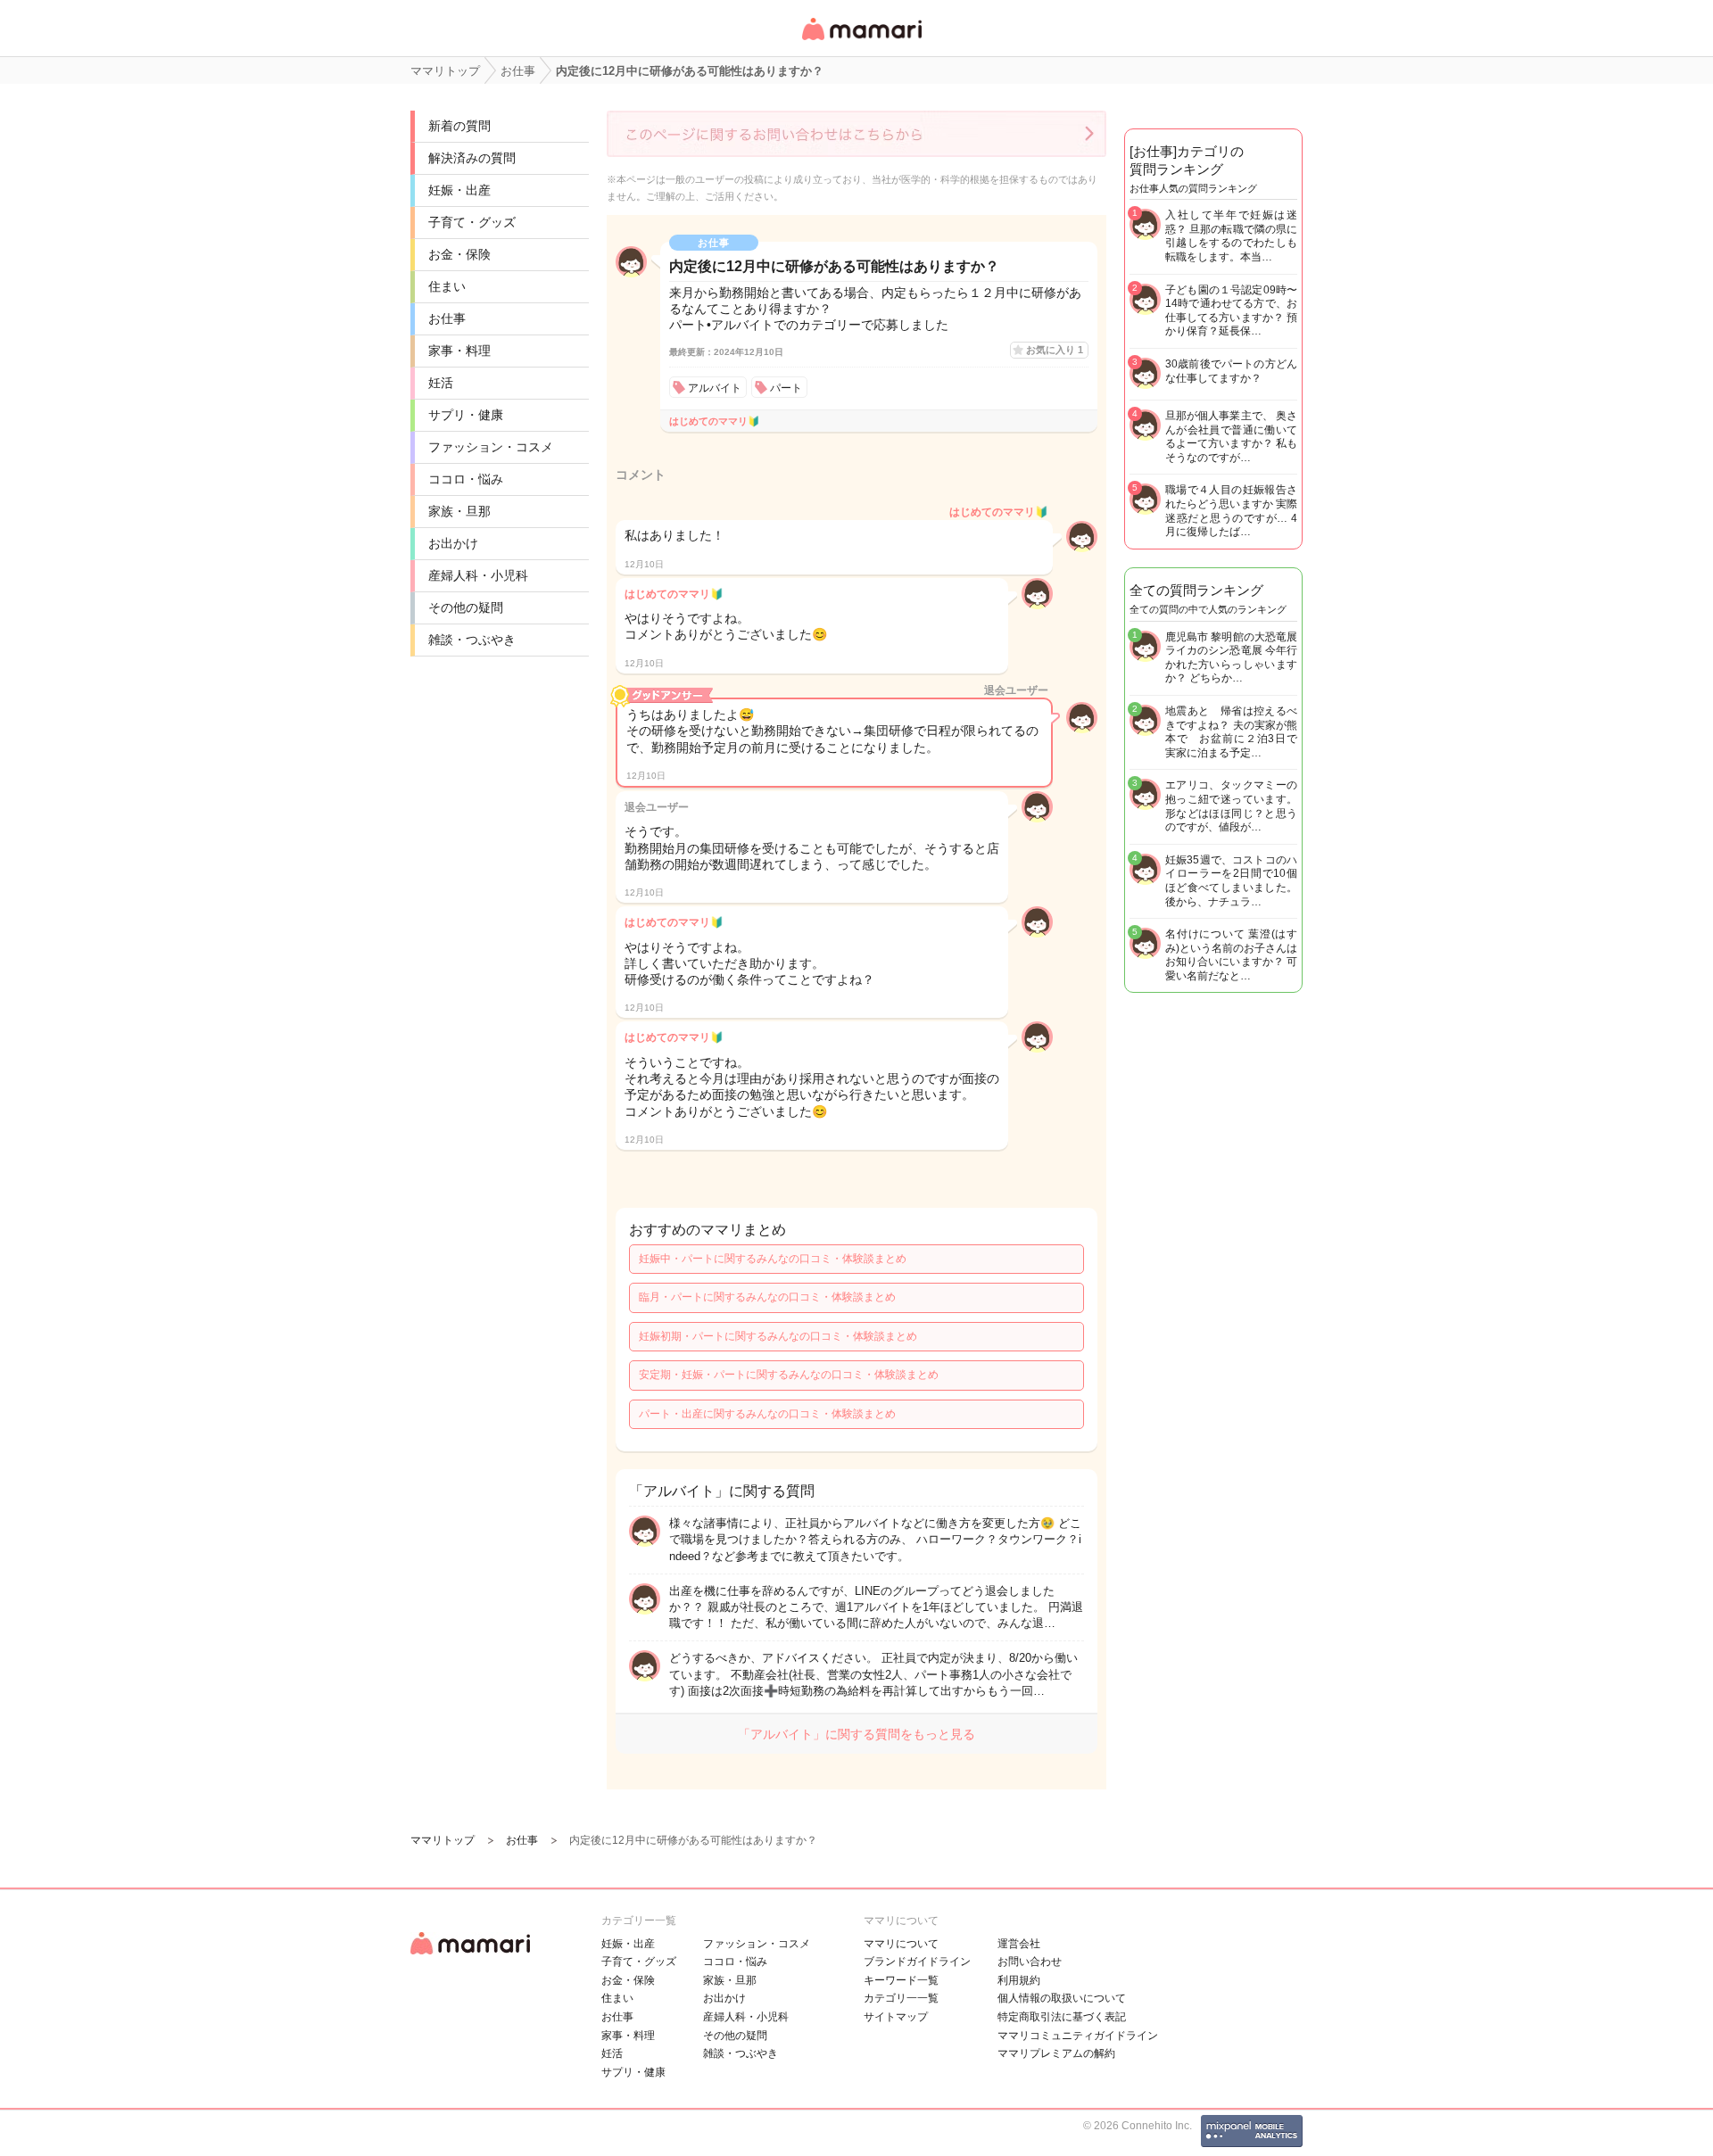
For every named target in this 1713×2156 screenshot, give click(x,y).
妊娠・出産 (459, 190)
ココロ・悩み (466, 479)
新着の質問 (459, 126)
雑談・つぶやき (472, 640)
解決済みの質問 (472, 158)
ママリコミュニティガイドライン (1078, 2036)
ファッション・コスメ (491, 447)
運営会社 (1019, 1944)
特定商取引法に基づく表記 (1062, 2017)
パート (786, 388)
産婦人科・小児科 (478, 575)
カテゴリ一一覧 (901, 1998)
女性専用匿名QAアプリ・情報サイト (861, 41)
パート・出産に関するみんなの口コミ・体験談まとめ (767, 1414)
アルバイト (715, 388)
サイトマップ (896, 2017)
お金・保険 (459, 254)
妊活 (441, 383)
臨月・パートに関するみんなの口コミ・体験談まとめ (767, 1297)
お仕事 (447, 318)
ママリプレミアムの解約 (1056, 2053)
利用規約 (1019, 1980)
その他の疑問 (466, 607)
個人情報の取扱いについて (1062, 1998)
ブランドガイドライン (917, 1962)
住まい (447, 286)
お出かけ (453, 543)
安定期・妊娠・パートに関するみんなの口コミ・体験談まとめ (789, 1375)
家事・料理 (459, 351)
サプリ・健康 (466, 415)
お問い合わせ (1030, 1962)
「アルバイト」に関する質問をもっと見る (856, 1734)
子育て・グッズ (472, 222)
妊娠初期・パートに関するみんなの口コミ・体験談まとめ (778, 1336)
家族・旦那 (459, 511)
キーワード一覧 (901, 1980)
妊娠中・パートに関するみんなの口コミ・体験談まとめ (773, 1259)
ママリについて (901, 1944)
